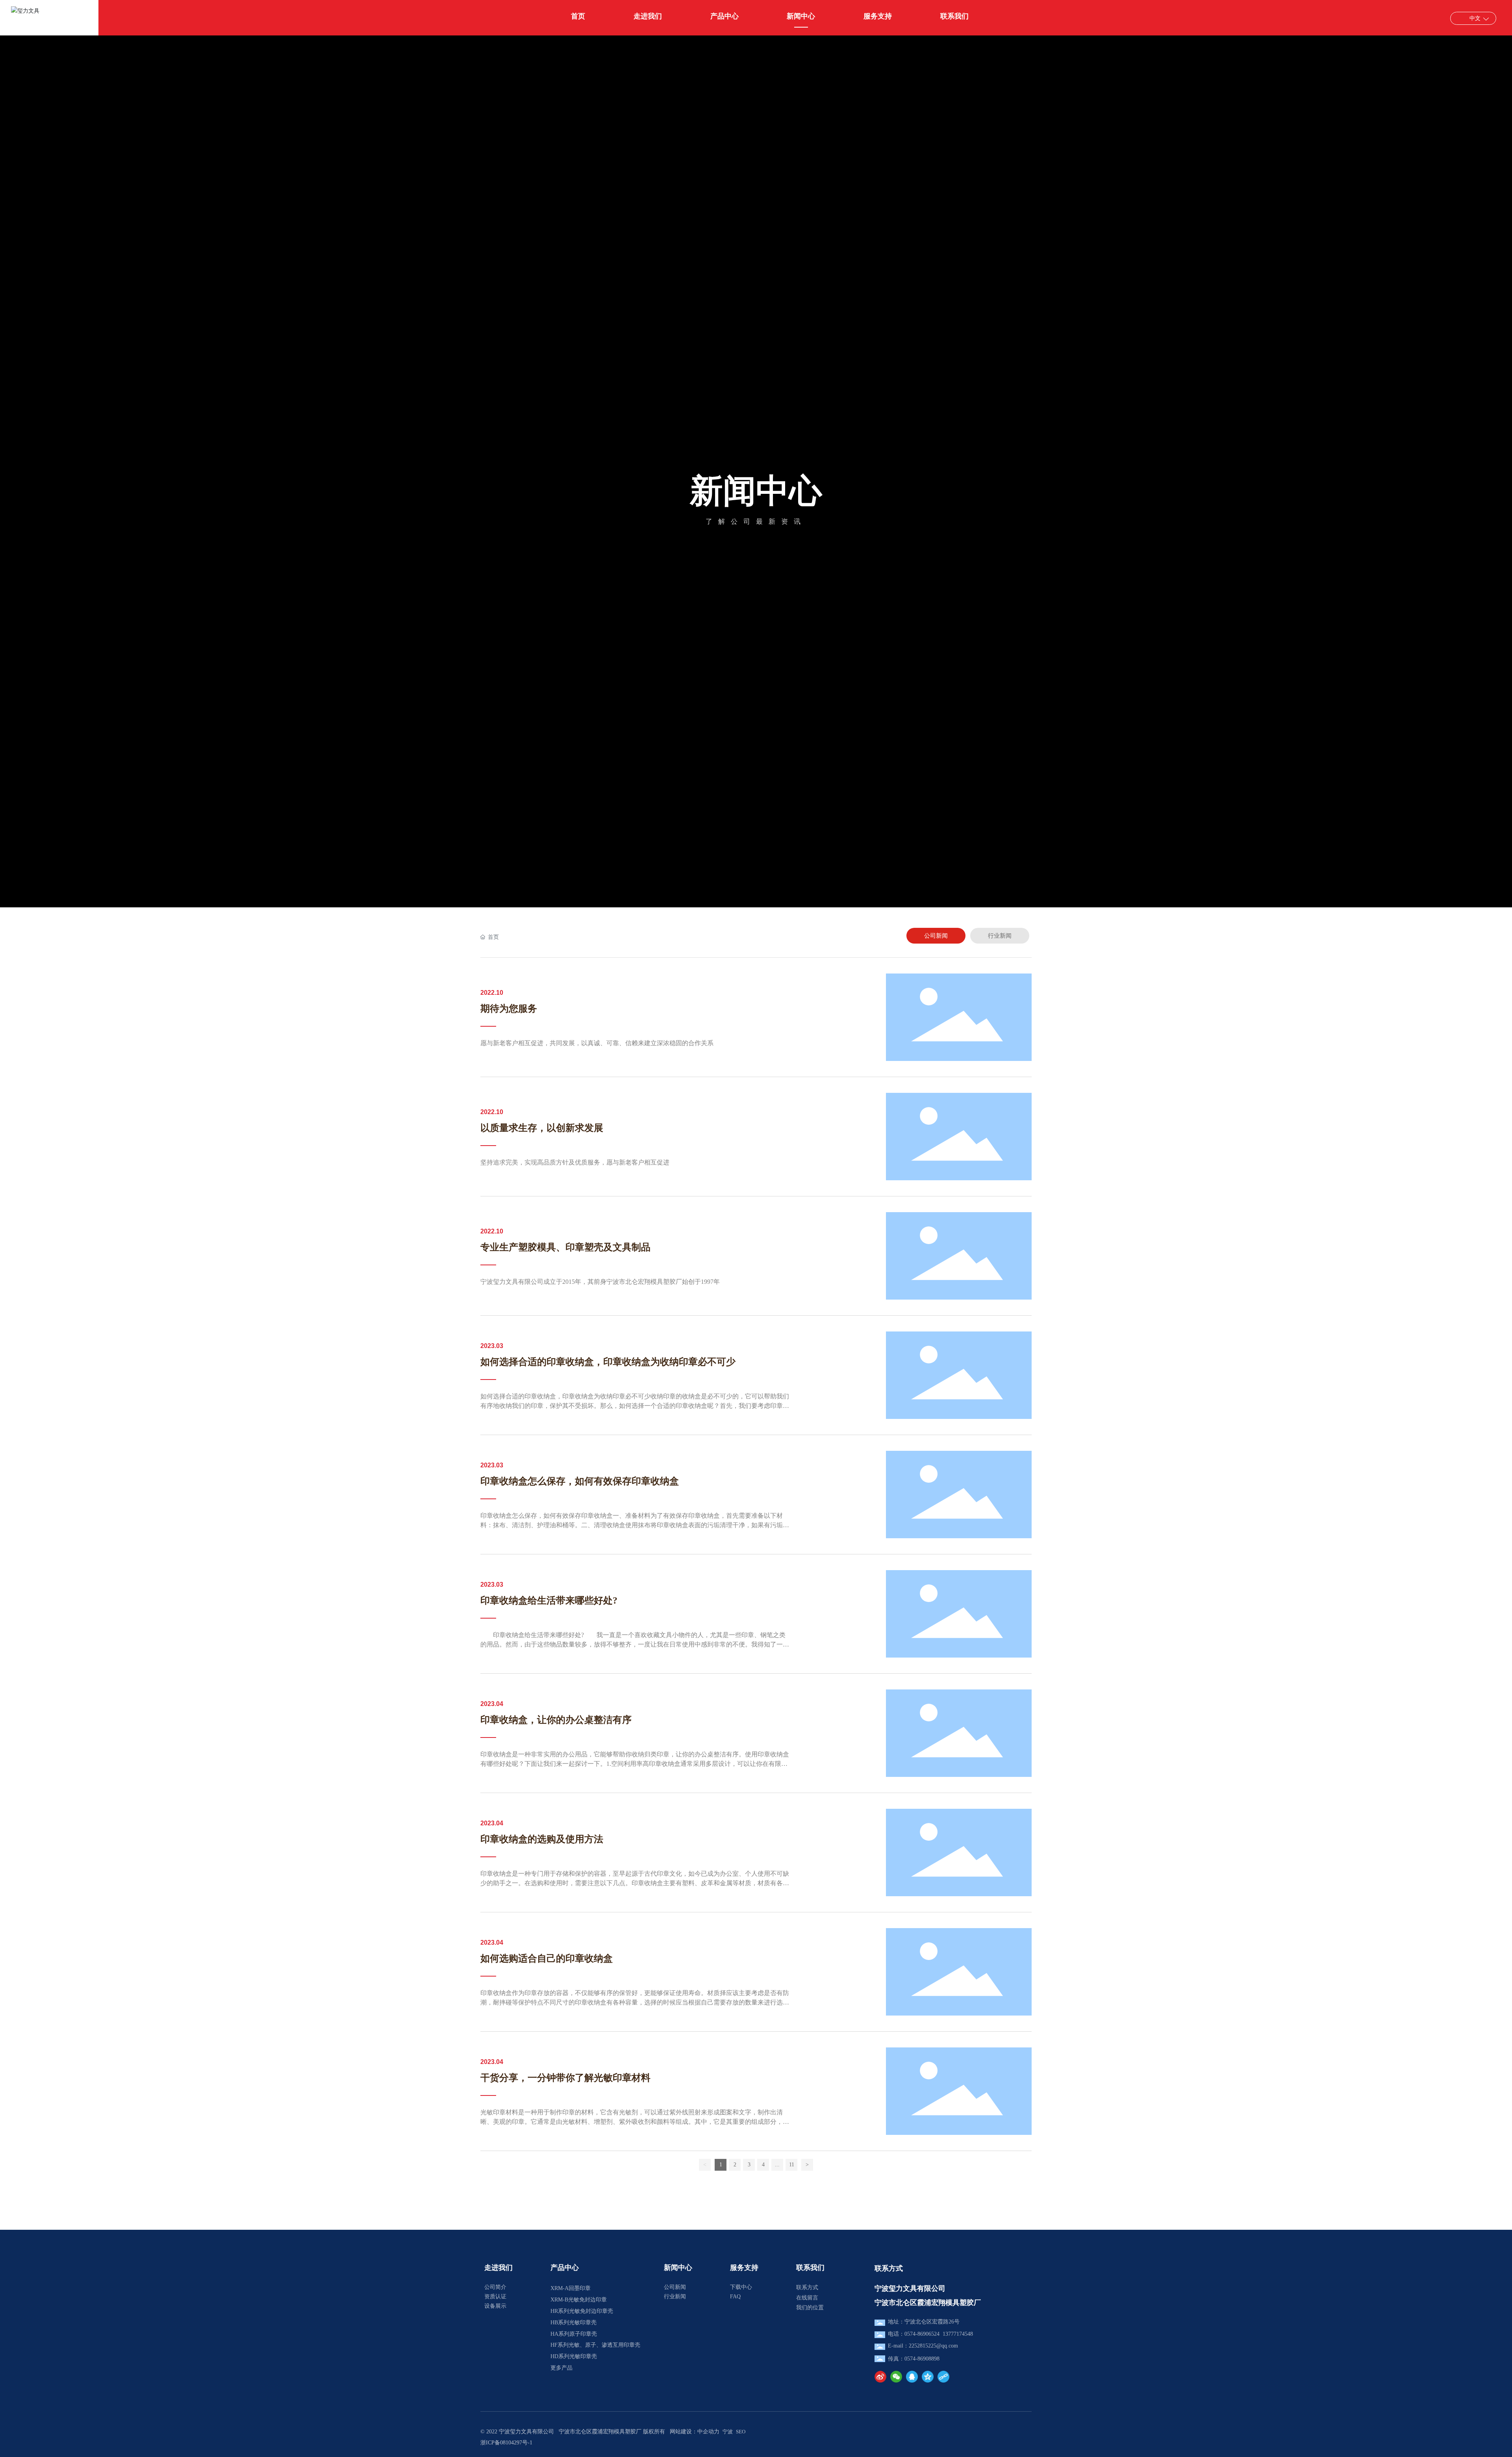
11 (792, 2165)
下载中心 (741, 2287)
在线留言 (807, 2298)
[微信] (896, 2377)
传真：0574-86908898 (914, 2359)
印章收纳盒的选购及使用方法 (542, 1839)
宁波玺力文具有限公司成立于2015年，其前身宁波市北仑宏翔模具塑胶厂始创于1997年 (600, 1282)
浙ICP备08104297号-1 (506, 2443)
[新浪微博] (880, 2377)
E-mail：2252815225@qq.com (923, 2346)
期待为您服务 (509, 1009)
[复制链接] (943, 2377)
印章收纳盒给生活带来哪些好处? (549, 1600)
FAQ (735, 2297)
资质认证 (495, 2297)
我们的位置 (810, 2308)
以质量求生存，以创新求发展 (542, 1128)
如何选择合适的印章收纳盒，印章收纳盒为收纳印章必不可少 (608, 1362)
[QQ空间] (928, 2377)
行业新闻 (675, 2297)
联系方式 (807, 2287)
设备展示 (495, 2306)
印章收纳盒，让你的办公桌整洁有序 (556, 1720)
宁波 (728, 2432)
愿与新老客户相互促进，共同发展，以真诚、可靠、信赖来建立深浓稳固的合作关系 (597, 1043)
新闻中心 (756, 491)
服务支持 (744, 2268)
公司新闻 (675, 2287)
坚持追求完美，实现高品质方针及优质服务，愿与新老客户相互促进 (575, 1162)
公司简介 (495, 2287)
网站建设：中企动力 (695, 2432)
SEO (741, 2432)
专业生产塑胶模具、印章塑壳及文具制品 (565, 1247)
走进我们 (498, 2268)
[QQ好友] (912, 2377)
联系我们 (810, 2268)
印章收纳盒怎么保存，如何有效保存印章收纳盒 (580, 1481)
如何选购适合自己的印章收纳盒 (547, 1958)
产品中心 (565, 2268)
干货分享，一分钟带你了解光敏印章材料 (565, 2078)
